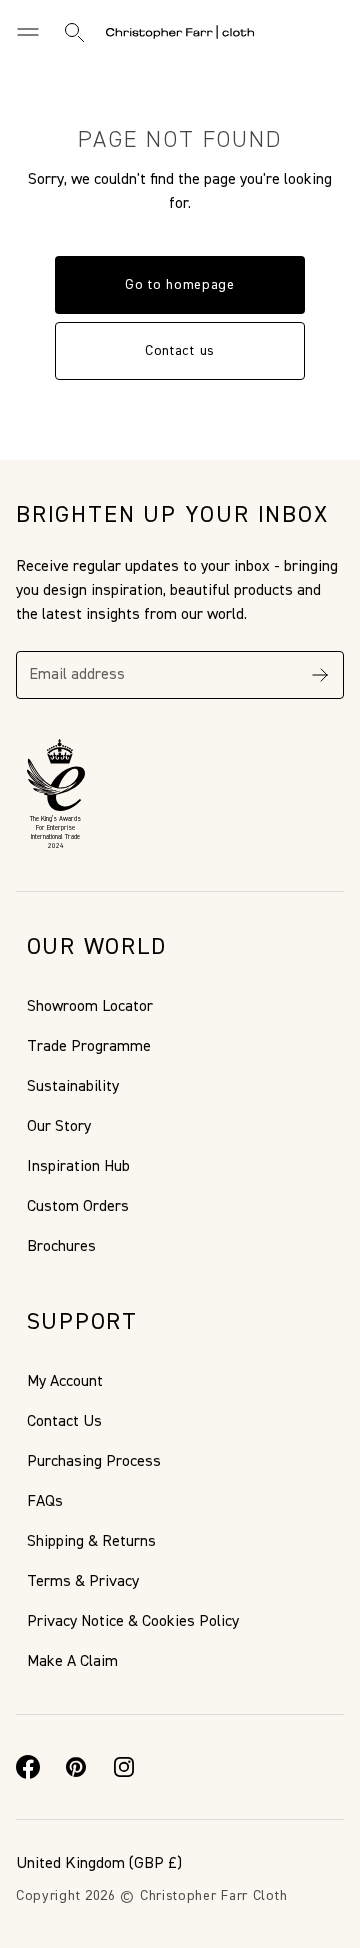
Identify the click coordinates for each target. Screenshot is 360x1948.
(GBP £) (99, 1864)
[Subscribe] (320, 675)
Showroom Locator (90, 1007)
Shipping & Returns (91, 1542)
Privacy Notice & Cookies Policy (133, 1622)
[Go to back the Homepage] (180, 32)
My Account (65, 1382)
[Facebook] (28, 1767)
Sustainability (73, 1087)
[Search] (74, 32)
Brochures (61, 1247)
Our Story (59, 1127)
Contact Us (64, 1422)
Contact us (180, 351)
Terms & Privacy (83, 1582)
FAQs (45, 1502)
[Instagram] (124, 1767)
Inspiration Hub (78, 1167)
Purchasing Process (94, 1462)
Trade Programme (89, 1047)
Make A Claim (72, 1662)
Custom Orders (78, 1207)
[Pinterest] (76, 1767)
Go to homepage (180, 285)
